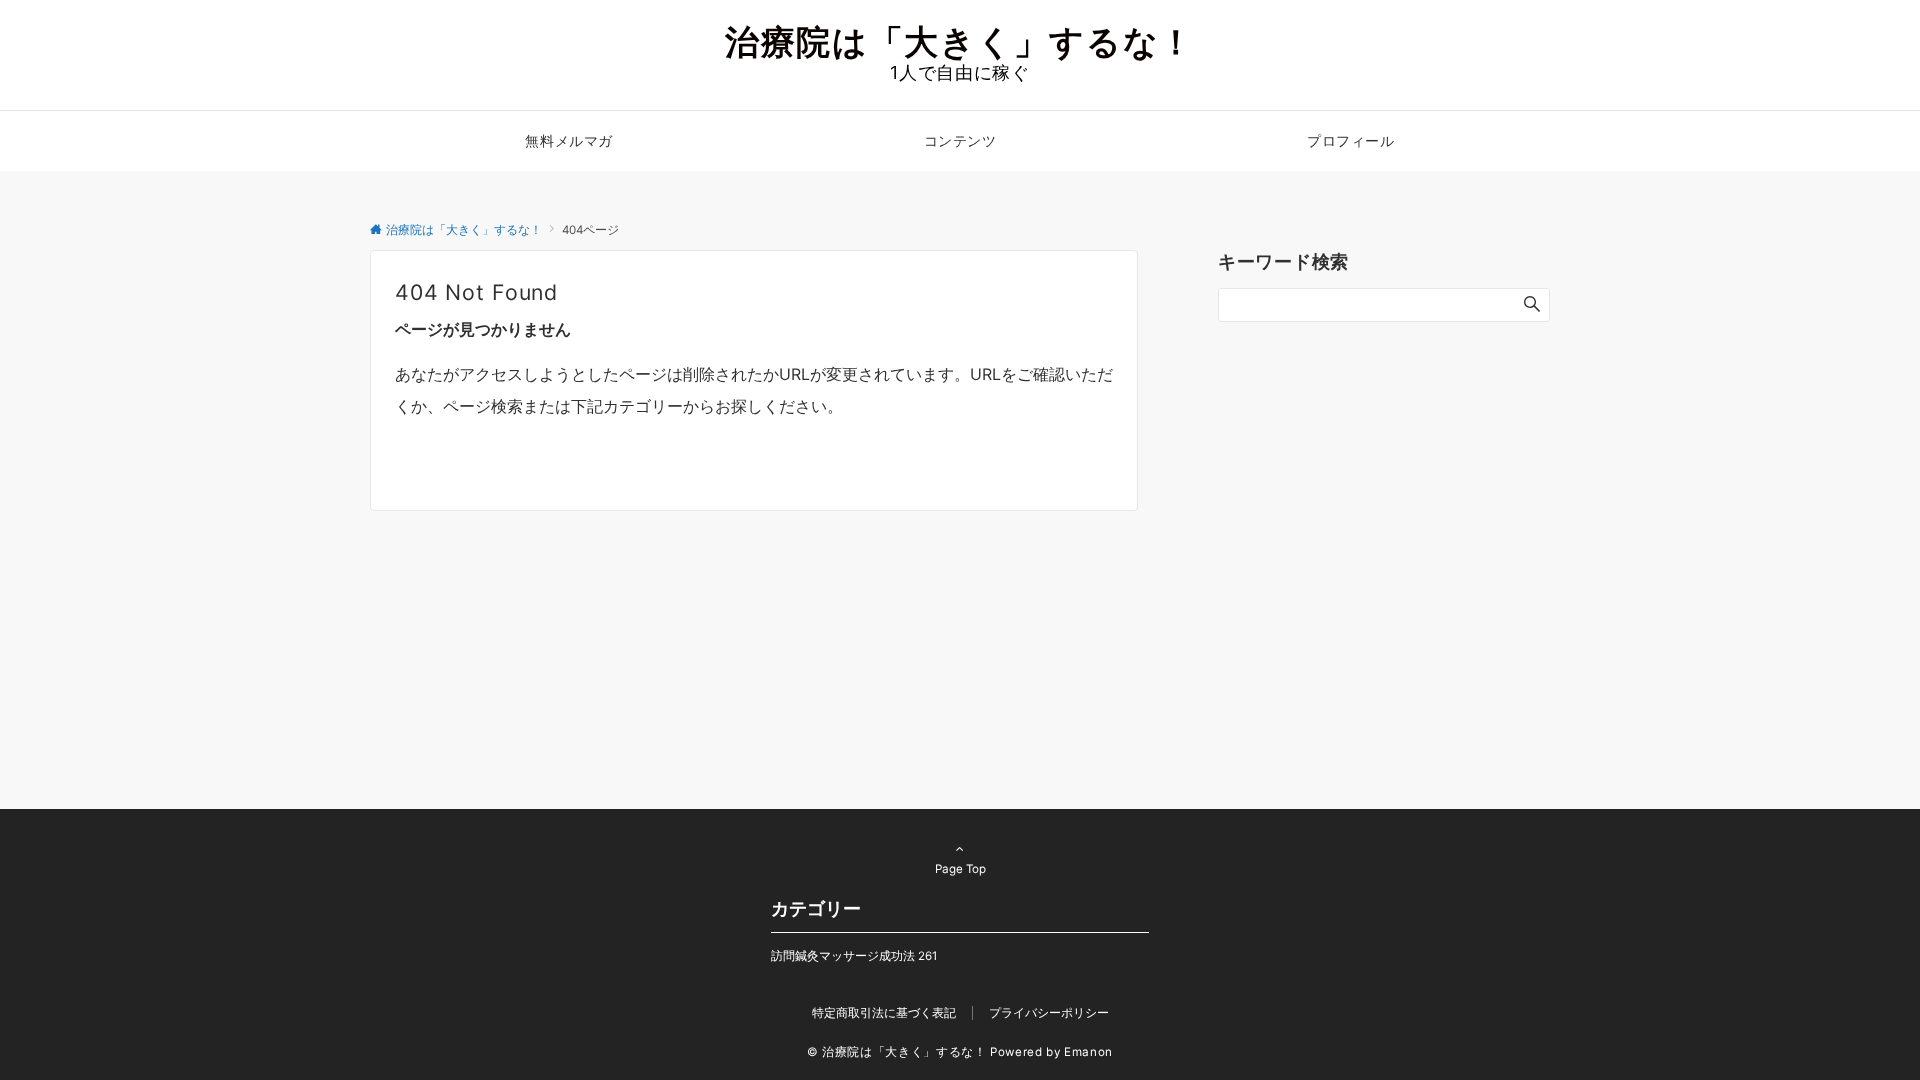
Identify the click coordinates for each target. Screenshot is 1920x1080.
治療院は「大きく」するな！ (960, 41)
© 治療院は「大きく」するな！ (897, 1052)
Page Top (960, 869)
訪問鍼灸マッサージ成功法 (854, 956)
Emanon (1088, 1052)
